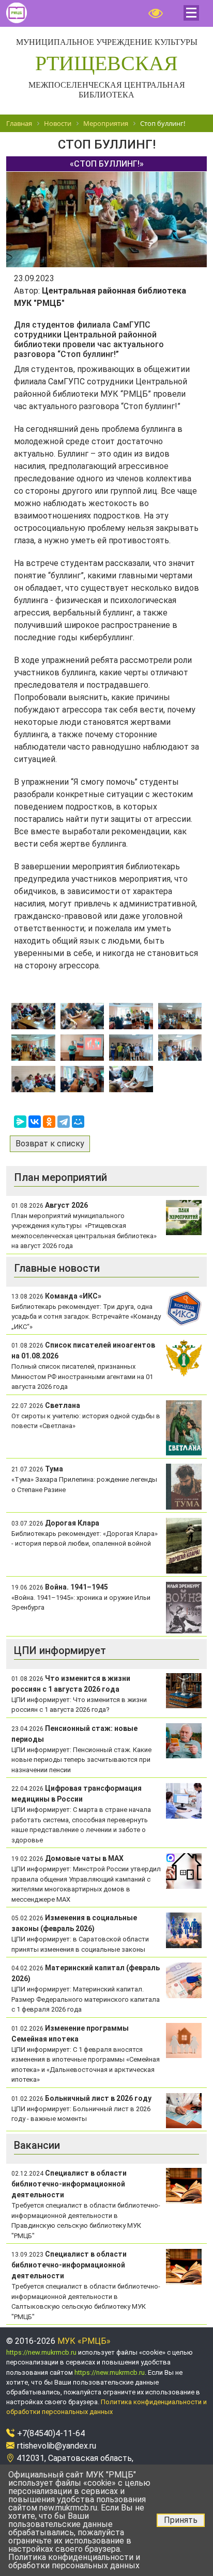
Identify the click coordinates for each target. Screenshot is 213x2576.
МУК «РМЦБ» (84, 2341)
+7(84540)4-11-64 (51, 2433)
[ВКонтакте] (35, 1122)
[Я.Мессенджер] (20, 1122)
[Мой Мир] (78, 1122)
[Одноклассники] (49, 1122)
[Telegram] (64, 1122)
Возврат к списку (50, 1144)
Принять (181, 2520)
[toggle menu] (191, 13)
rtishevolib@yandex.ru (57, 2446)
